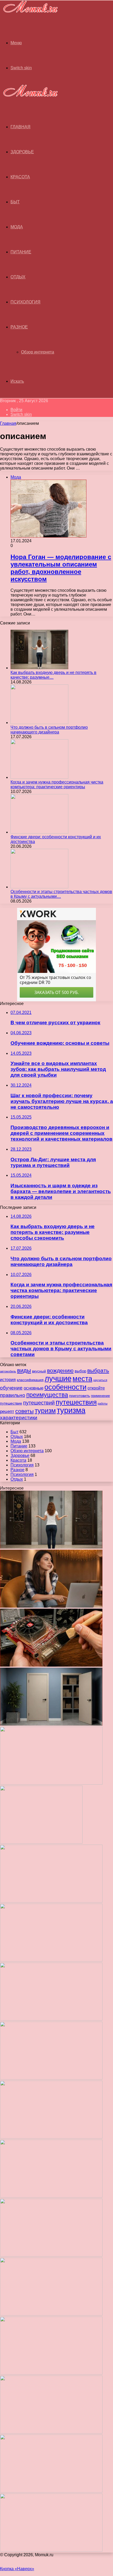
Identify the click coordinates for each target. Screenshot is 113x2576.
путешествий (39, 1403)
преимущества (47, 1395)
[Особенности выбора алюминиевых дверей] (51, 2078)
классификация (30, 1380)
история (8, 1380)
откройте (96, 1388)
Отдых (18, 277)
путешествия (76, 1402)
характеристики (19, 1418)
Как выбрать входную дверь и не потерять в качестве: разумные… (53, 675)
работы (103, 1403)
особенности (65, 1387)
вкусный (39, 1371)
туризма (71, 1410)
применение (100, 1396)
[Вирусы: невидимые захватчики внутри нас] (51, 2491)
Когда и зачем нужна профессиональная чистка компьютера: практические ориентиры (57, 784)
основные (34, 1388)
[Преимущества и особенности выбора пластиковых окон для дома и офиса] (51, 2019)
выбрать (98, 1371)
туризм (45, 1411)
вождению (60, 1370)
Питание (21, 252)
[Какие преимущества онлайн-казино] (51, 1901)
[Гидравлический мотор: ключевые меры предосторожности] (51, 2196)
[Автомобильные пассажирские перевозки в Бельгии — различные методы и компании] (51, 2137)
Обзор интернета (38, 352)
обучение (11, 1388)
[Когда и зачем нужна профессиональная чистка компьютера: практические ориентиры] (39, 777)
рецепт (7, 1411)
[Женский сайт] (29, 14)
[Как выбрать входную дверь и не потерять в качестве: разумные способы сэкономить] (39, 668)
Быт (15, 202)
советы (24, 1411)
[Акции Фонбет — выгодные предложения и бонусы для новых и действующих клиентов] (51, 2432)
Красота (20, 177)
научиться (100, 1380)
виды (24, 1370)
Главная (8, 423)
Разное (19, 327)
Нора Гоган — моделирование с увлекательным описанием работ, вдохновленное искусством (61, 568)
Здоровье (22, 152)
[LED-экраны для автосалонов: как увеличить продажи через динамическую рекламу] (51, 2550)
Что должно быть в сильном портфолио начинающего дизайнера (49, 730)
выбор (80, 1371)
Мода (17, 227)
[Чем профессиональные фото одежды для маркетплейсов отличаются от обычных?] (51, 2255)
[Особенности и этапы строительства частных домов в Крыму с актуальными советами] (39, 887)
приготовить (79, 1396)
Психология (25, 302)
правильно (13, 1395)
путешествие (11, 1403)
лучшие (58, 1378)
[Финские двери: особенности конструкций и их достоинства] (39, 832)
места (82, 1379)
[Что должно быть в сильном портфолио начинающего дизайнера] (39, 723)
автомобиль (8, 1371)
